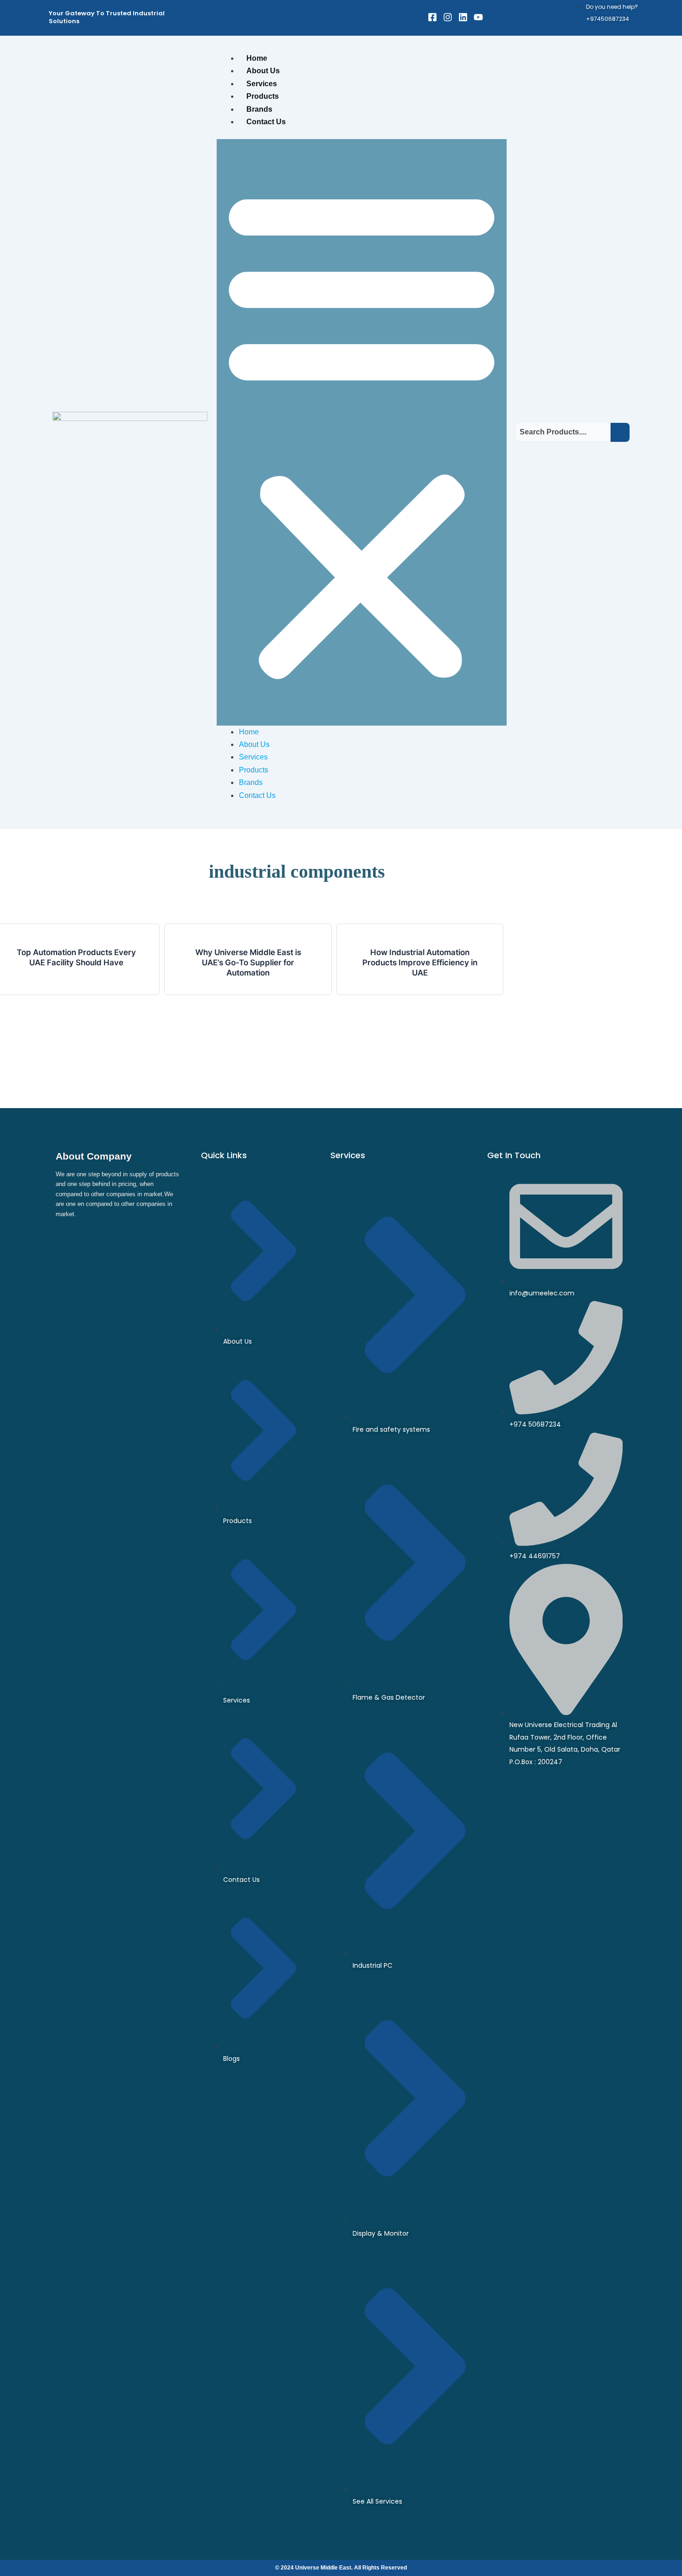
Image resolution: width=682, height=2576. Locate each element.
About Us (263, 71)
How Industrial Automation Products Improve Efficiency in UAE (420, 963)
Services (262, 84)
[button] (362, 432)
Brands (259, 109)
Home (257, 58)
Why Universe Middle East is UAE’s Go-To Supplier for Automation (248, 963)
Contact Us (266, 122)
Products (263, 96)
